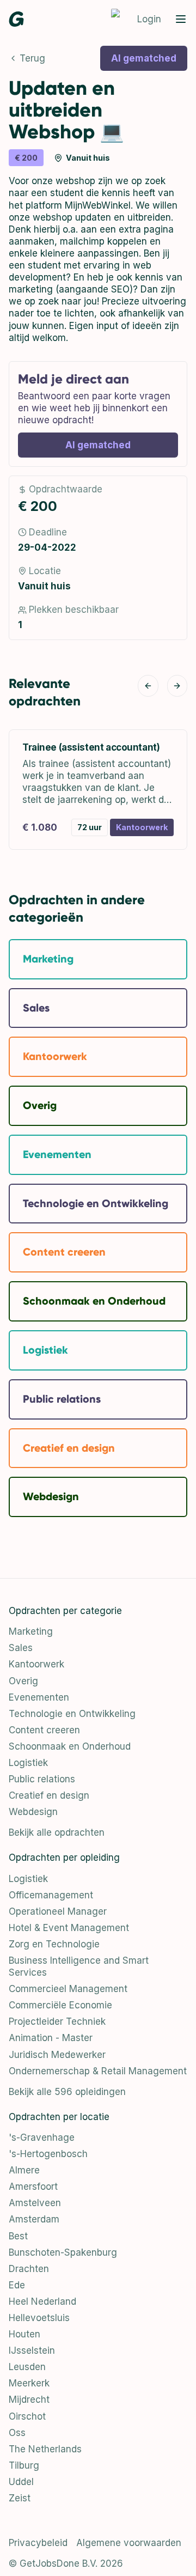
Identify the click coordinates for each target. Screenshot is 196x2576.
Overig (23, 1681)
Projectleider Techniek (57, 2021)
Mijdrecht (29, 2400)
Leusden (27, 2367)
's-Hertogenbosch (48, 2154)
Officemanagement (51, 1895)
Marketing (31, 1631)
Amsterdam (34, 2219)
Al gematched (144, 58)
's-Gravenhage (42, 2137)
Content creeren (44, 1730)
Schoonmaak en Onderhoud (70, 1746)
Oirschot (27, 2416)
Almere (24, 2170)
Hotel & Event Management (69, 1928)
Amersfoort (33, 2187)
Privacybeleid (38, 2543)
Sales (21, 1648)
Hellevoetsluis (39, 2318)
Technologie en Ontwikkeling (72, 1714)
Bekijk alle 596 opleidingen (67, 2092)
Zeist (20, 2498)
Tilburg (24, 2465)
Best (18, 2236)
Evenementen (39, 1697)
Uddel (21, 2482)
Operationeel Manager (58, 1911)
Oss (17, 2433)
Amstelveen (35, 2203)
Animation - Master (51, 2038)
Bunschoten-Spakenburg (63, 2252)
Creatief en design (49, 1795)
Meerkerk (29, 2383)
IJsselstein (32, 2350)
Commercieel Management (68, 1989)
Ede (17, 2285)
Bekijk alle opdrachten (57, 1832)
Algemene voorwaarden (129, 2543)
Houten (24, 2334)
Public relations (42, 1779)
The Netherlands (45, 2449)
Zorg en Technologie (54, 1944)
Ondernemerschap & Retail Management (98, 2071)
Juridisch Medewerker (57, 2055)
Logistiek (28, 1763)
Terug (32, 58)
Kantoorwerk (36, 1664)
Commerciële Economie (60, 2005)
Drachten (29, 2269)
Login (149, 19)
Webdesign (33, 1812)
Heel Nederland (42, 2301)
